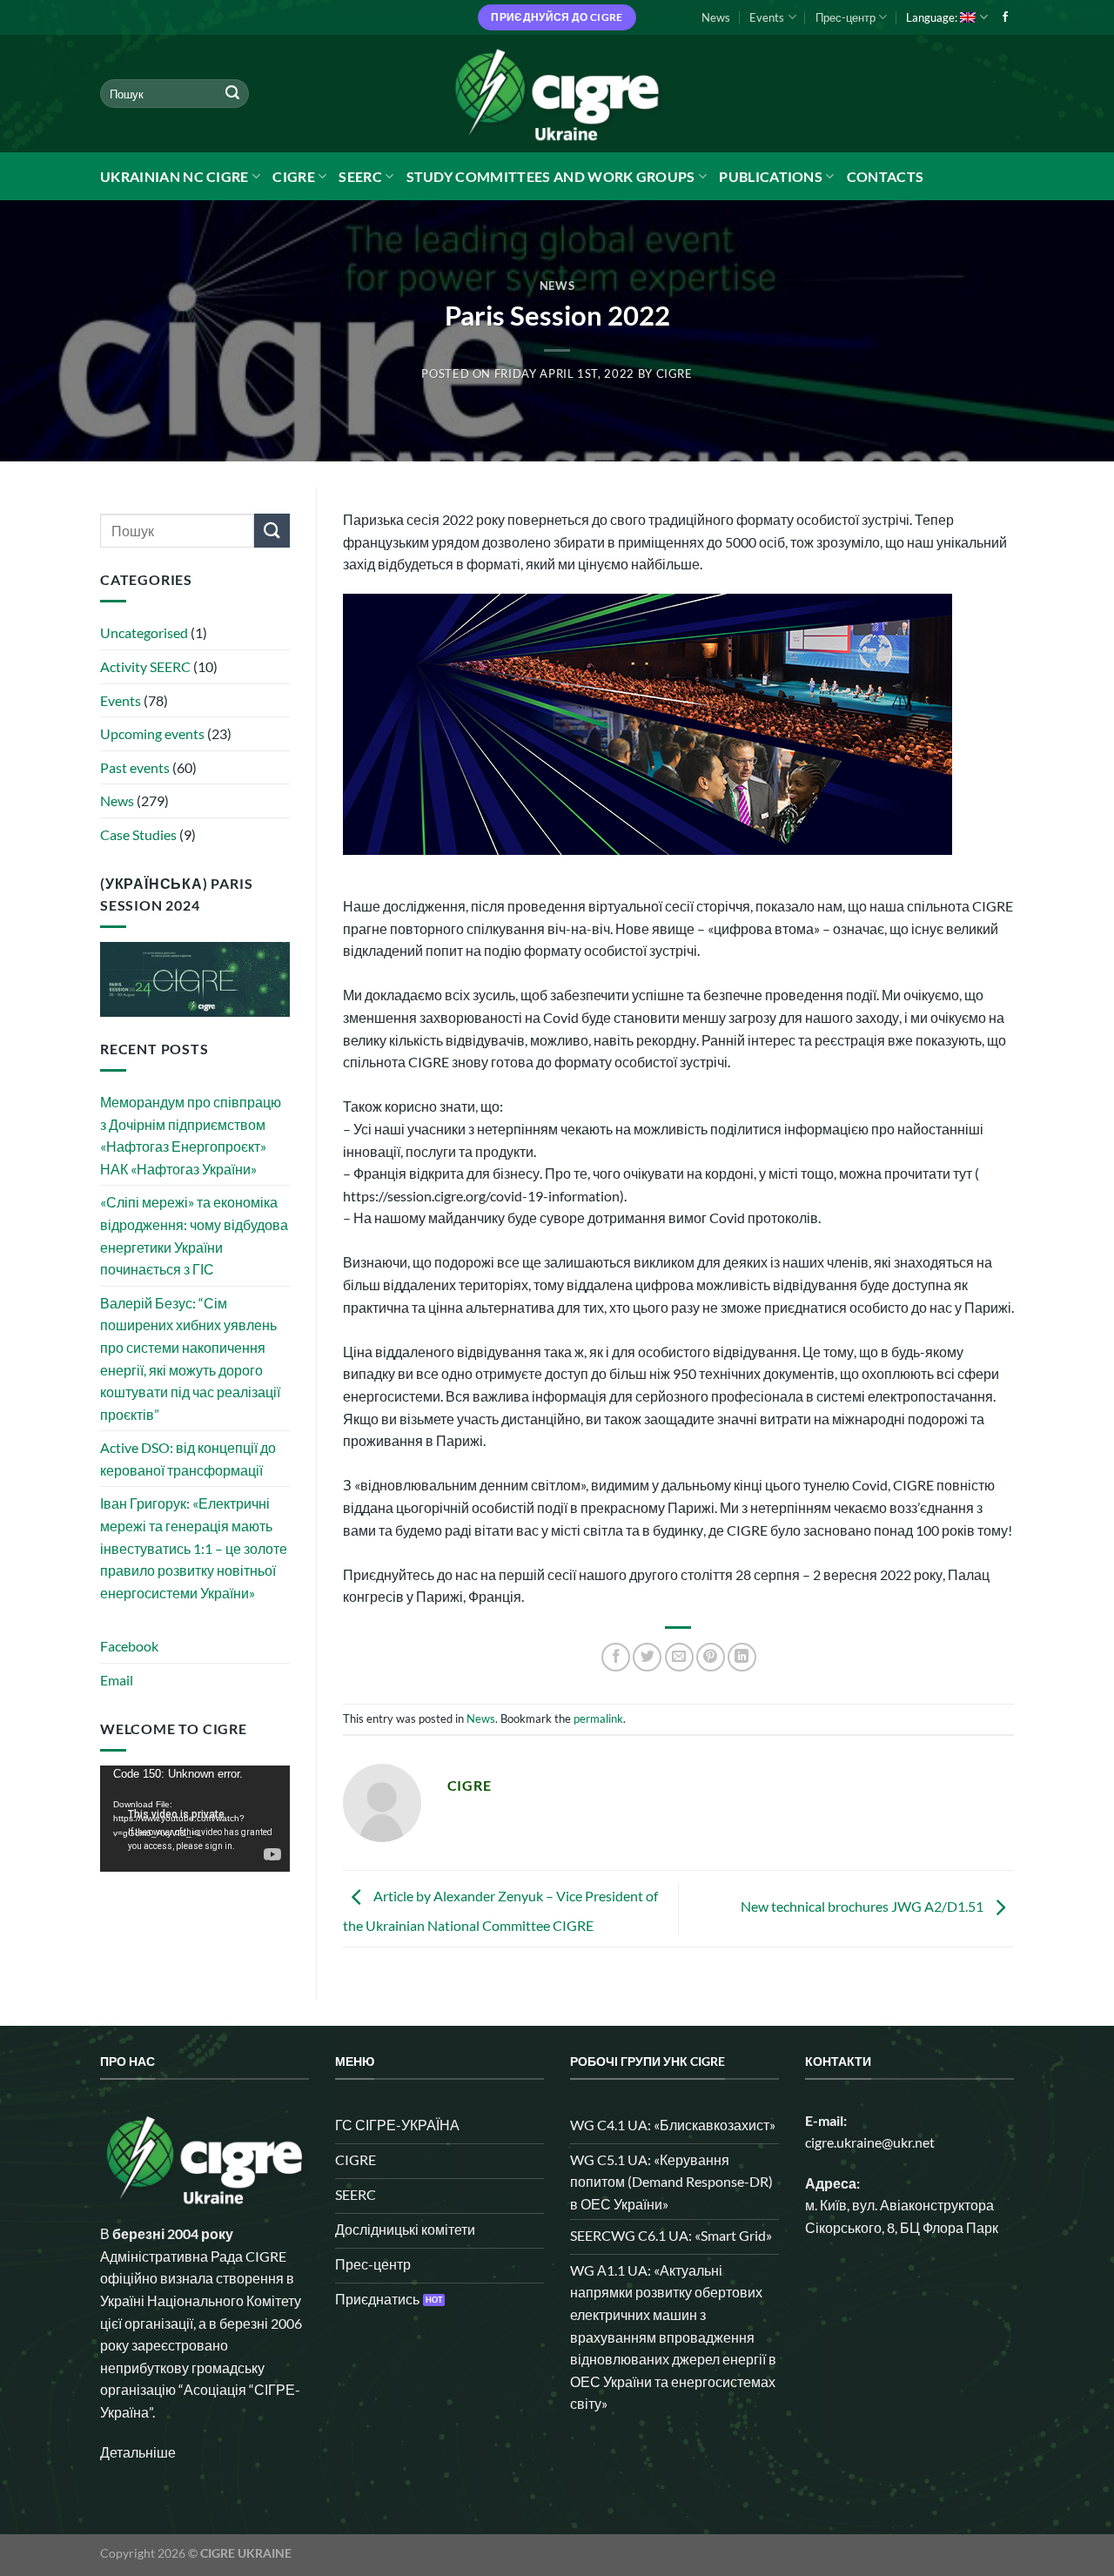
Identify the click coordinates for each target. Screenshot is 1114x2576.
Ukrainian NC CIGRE (174, 176)
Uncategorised (144, 632)
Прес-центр (846, 17)
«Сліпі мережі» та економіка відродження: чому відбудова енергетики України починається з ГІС (194, 1235)
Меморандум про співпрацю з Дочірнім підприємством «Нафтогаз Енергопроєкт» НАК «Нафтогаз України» (191, 1135)
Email (117, 1680)
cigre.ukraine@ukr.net (870, 2142)
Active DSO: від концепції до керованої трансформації (188, 1459)
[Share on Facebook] (616, 1657)
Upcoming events (152, 733)
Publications (771, 176)
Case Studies (138, 834)
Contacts (886, 176)
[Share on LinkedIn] (742, 1657)
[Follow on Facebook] (1005, 17)
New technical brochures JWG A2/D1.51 (863, 1907)
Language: (933, 17)
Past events (135, 767)
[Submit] (232, 94)
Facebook (129, 1646)
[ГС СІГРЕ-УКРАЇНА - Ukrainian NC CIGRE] (557, 94)
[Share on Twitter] (647, 1657)
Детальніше (138, 2452)
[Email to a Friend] (679, 1657)
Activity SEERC (145, 666)
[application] (195, 1819)
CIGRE (294, 176)
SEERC (360, 176)
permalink (598, 1718)
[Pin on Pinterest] (711, 1657)
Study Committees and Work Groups (551, 176)
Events (767, 17)
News (716, 17)
